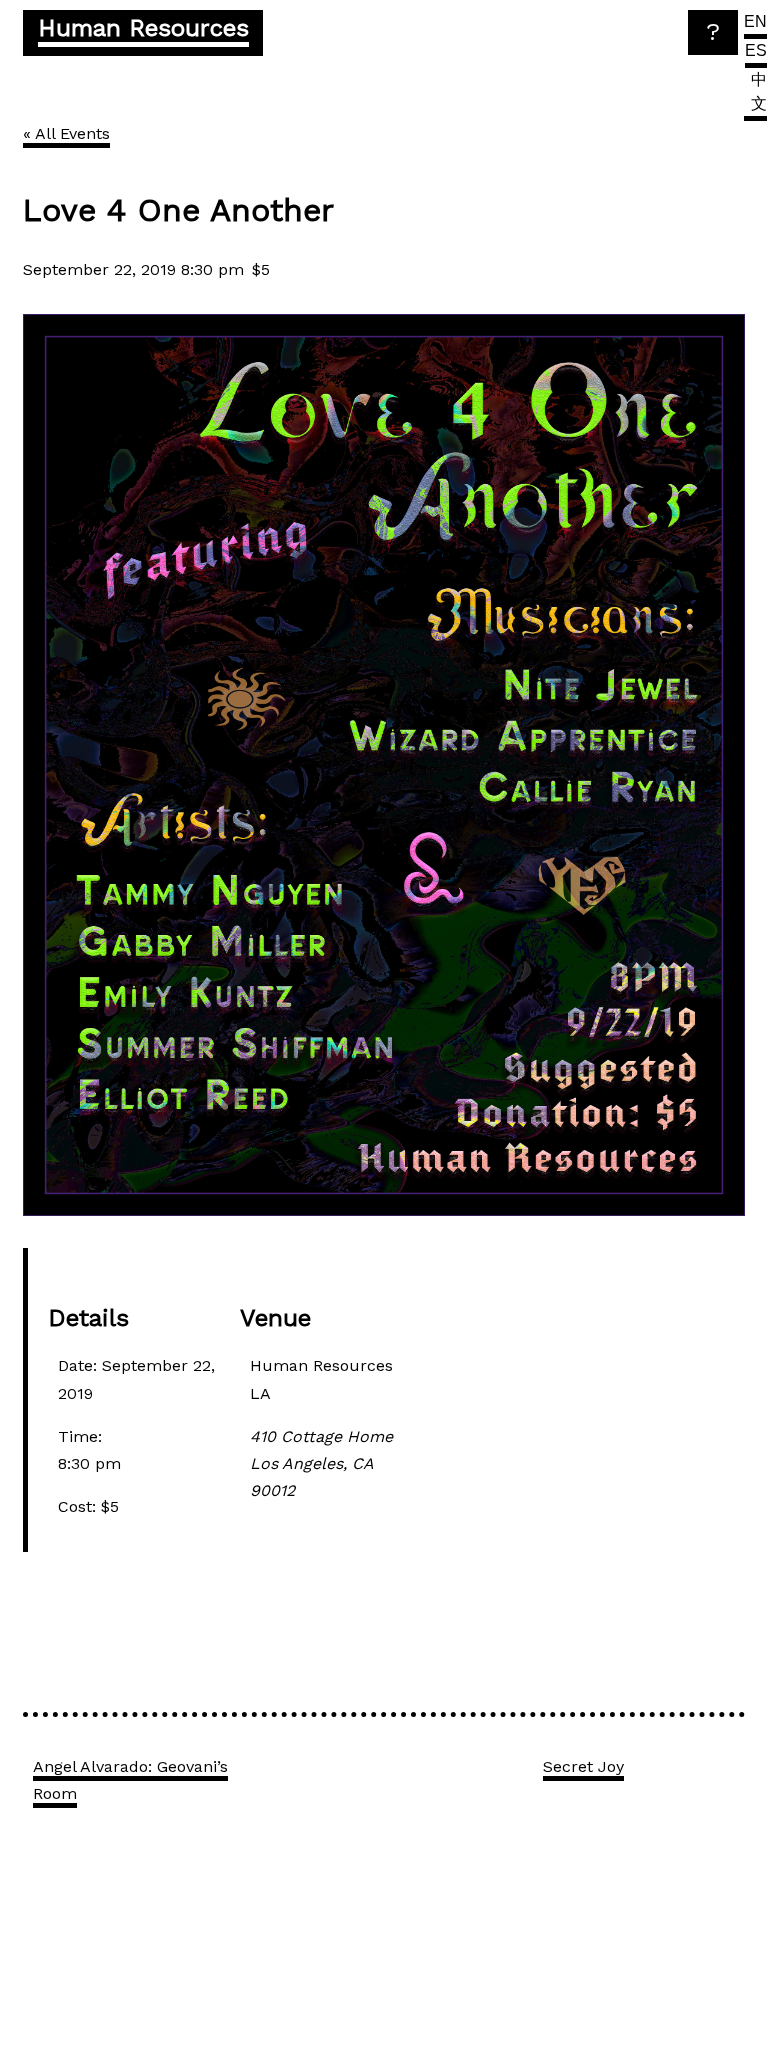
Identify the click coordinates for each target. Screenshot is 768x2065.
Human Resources (143, 28)
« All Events (66, 133)
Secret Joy (583, 1766)
